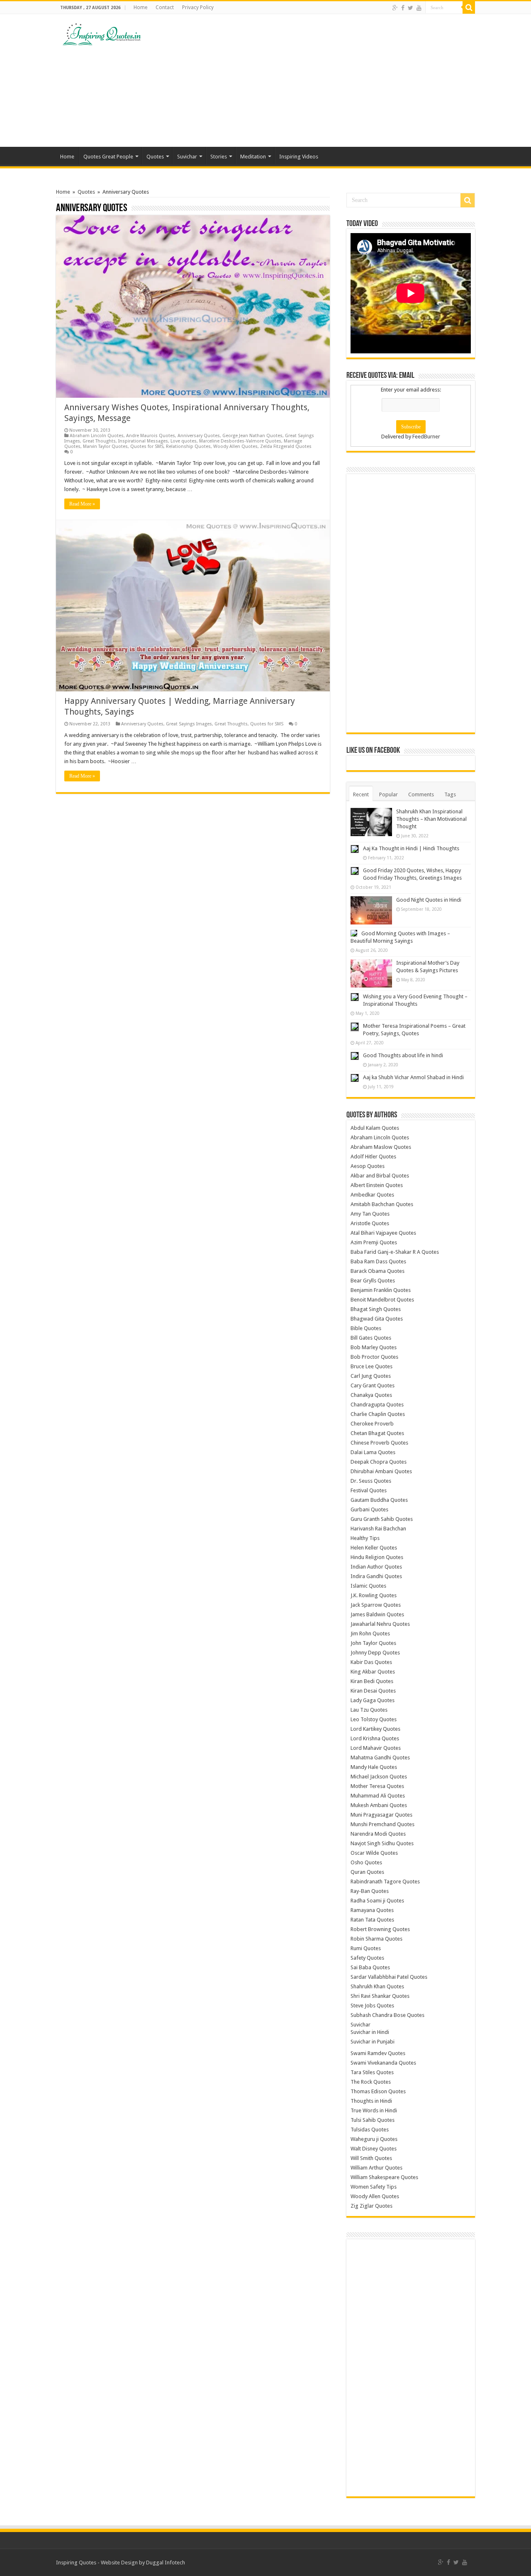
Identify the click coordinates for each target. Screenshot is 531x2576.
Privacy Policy (198, 7)
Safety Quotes (367, 1958)
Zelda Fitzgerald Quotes (286, 446)
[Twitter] (410, 8)
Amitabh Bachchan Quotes (382, 1204)
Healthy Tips (365, 1538)
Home (140, 7)
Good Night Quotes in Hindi (429, 900)
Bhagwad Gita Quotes (377, 1319)
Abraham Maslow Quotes (381, 1147)
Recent (361, 794)
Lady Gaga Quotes (373, 1700)
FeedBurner (426, 437)
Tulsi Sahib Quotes (373, 2120)
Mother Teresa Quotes (377, 1786)
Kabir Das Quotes (371, 1662)
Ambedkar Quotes (372, 1195)
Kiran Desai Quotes (373, 1691)
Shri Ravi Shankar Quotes (380, 1996)
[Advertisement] (318, 80)
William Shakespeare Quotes (384, 2177)
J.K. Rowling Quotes (374, 1595)
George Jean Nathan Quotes (252, 436)
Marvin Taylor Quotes (105, 446)
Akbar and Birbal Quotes (380, 1176)
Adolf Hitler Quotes (373, 1157)
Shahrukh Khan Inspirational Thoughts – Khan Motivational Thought (431, 819)
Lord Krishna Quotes (375, 1738)
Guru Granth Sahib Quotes (382, 1519)
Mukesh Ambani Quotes (379, 1805)
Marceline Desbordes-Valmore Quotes (240, 441)
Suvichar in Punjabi (373, 2042)
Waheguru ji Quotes (374, 2139)
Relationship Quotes (188, 446)
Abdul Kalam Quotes (375, 1128)
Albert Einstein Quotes (377, 1185)
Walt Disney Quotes (374, 2149)
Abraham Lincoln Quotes (97, 436)
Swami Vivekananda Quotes (383, 2063)
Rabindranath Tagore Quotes (385, 1882)
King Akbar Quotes (373, 1672)
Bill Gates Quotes (371, 1338)
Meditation (253, 157)
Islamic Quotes (368, 1586)
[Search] (469, 7)
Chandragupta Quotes (377, 1405)
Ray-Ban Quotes (370, 1891)
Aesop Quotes (368, 1166)
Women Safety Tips (374, 2187)
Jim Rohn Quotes (370, 1633)
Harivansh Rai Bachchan (378, 1529)
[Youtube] (419, 8)
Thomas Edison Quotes (378, 2091)
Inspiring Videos (299, 157)
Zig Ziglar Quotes (371, 2206)
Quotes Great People (108, 157)
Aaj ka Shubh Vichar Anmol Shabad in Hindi (413, 1077)
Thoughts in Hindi (371, 2101)
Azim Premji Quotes (374, 1242)
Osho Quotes (366, 1862)
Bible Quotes (366, 1328)
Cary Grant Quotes (373, 1385)
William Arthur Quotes (376, 2168)
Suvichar (187, 157)
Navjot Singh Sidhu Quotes (382, 1843)
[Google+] (395, 8)
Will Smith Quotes (371, 2158)
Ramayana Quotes (372, 1910)
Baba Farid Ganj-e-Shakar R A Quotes (395, 1252)
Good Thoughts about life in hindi (403, 1055)
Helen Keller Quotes (374, 1548)
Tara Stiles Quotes (372, 2072)
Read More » (82, 504)
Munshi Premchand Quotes (382, 1824)
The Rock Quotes (371, 2082)
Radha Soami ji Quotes (377, 1901)
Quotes (155, 157)
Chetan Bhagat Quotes (377, 1433)
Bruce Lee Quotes (371, 1366)
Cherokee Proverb (372, 1424)
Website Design (119, 2563)
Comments (421, 794)
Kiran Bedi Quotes (372, 1681)
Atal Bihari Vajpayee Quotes (383, 1233)
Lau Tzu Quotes (369, 1710)
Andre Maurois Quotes (151, 436)
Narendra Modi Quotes (378, 1834)
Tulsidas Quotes (370, 2130)
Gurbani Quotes (369, 1509)
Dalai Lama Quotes (373, 1452)
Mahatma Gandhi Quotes (380, 1757)
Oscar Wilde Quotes (374, 1853)
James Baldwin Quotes (377, 1614)
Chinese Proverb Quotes (379, 1443)
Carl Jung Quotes (371, 1376)
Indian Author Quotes (376, 1567)
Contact (165, 7)
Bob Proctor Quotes (374, 1357)
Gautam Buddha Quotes (379, 1500)
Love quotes (184, 441)
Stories (219, 157)
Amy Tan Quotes (370, 1214)
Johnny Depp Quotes (375, 1653)
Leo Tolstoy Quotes (374, 1719)
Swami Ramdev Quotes (378, 2053)
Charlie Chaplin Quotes (378, 1414)
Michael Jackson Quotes (379, 1777)
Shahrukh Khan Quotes (377, 1986)
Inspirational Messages (143, 441)
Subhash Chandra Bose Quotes (387, 2015)
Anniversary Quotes (199, 436)
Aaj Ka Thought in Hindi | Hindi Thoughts (411, 848)
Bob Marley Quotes (374, 1347)
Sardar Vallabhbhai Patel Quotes (389, 1977)
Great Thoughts (99, 441)
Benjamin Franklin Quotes (381, 1290)
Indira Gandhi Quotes (376, 1576)
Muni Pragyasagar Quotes (381, 1815)
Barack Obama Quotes (378, 1271)
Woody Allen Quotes (235, 446)
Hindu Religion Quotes (377, 1557)
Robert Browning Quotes (380, 1929)
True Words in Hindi (374, 2110)
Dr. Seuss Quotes (371, 1481)
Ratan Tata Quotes (372, 1920)
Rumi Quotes (366, 1948)
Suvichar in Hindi (370, 2032)
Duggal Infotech (166, 2563)
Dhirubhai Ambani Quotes (381, 1471)
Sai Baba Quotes (370, 1967)
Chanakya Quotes (371, 1395)
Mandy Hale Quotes (374, 1767)
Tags (450, 794)
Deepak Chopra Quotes (379, 1462)
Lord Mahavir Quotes (376, 1748)
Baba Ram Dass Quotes (378, 1261)
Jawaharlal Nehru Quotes (380, 1624)
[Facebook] (403, 8)
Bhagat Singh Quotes (376, 1309)
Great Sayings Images (189, 724)
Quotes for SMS (147, 446)
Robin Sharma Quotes (376, 1939)
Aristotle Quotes (370, 1223)
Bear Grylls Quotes (373, 1281)
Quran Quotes (367, 1872)
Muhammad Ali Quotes (378, 1796)
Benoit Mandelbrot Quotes (382, 1300)
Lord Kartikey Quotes (375, 1729)
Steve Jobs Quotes (372, 2006)
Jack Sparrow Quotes (376, 1605)
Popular (389, 794)
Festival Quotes (369, 1490)
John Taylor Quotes (373, 1643)
